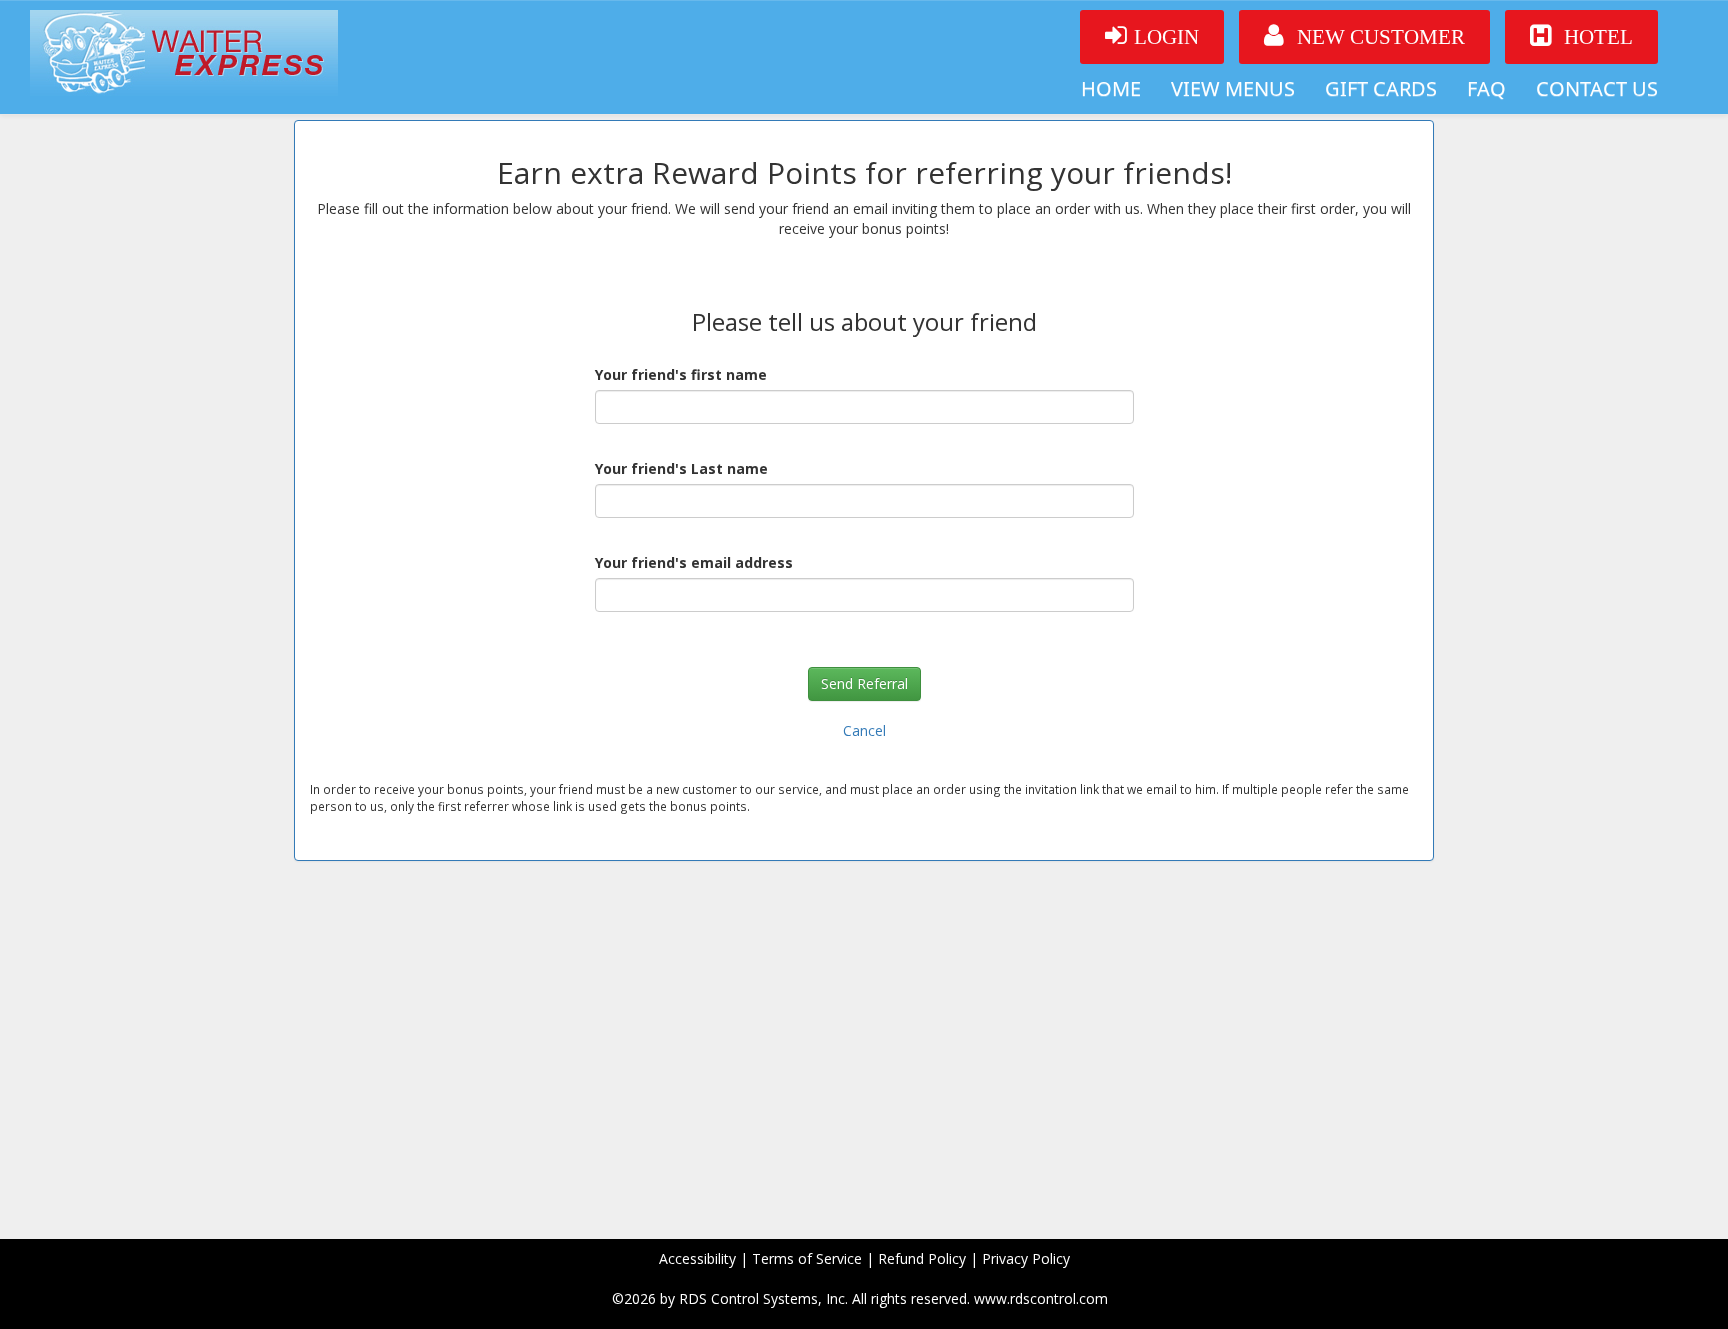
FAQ (1486, 88)
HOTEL (1596, 37)
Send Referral (864, 683)
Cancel (864, 730)
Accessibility (697, 1258)
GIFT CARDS (1381, 88)
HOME (1111, 88)
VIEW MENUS (1233, 88)
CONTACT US (1597, 88)
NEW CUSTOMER (1378, 37)
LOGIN (1166, 37)
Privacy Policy (1026, 1258)
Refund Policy (922, 1258)
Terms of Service (807, 1258)
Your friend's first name (681, 374)
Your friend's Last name (681, 468)
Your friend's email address (694, 562)
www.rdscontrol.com (1041, 1298)
